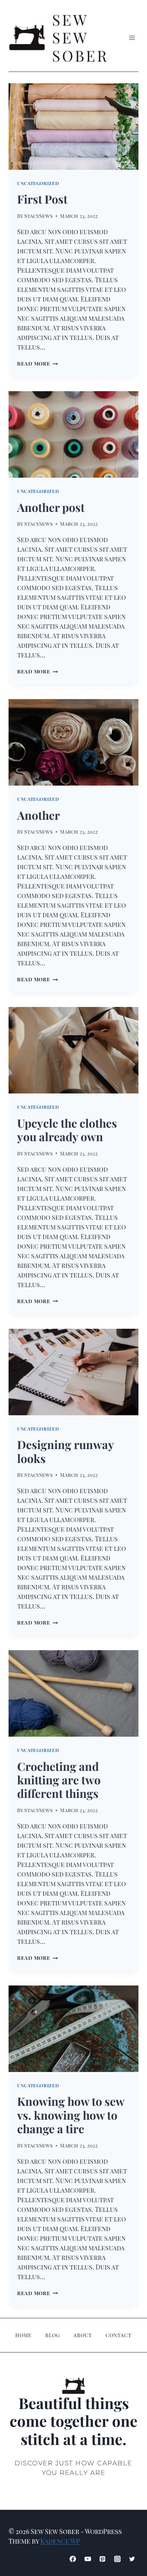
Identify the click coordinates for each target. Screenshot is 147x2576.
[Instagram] (117, 2559)
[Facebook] (73, 2559)
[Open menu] (132, 38)
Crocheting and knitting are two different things (59, 1780)
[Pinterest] (102, 2559)
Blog (53, 2335)
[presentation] (73, 127)
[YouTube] (88, 2559)
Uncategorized (38, 183)
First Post (42, 199)
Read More (37, 363)
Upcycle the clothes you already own (67, 1130)
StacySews (39, 216)
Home (24, 2335)
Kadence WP (60, 2541)
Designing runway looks (65, 1451)
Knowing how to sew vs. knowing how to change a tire (71, 2115)
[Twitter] (132, 2559)
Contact (119, 2335)
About (83, 2335)
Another (39, 815)
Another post (51, 507)
